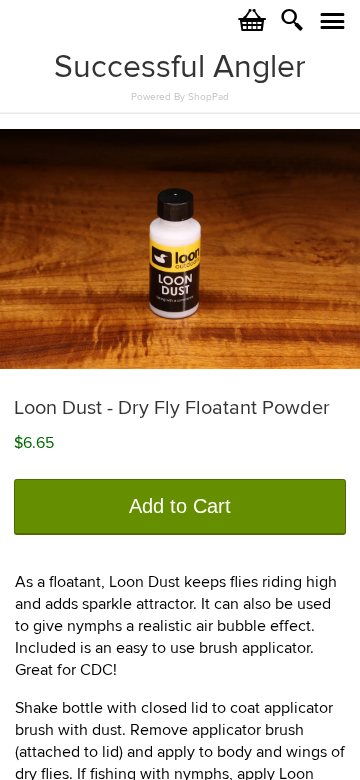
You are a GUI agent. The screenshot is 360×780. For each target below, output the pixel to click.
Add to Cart (180, 506)
